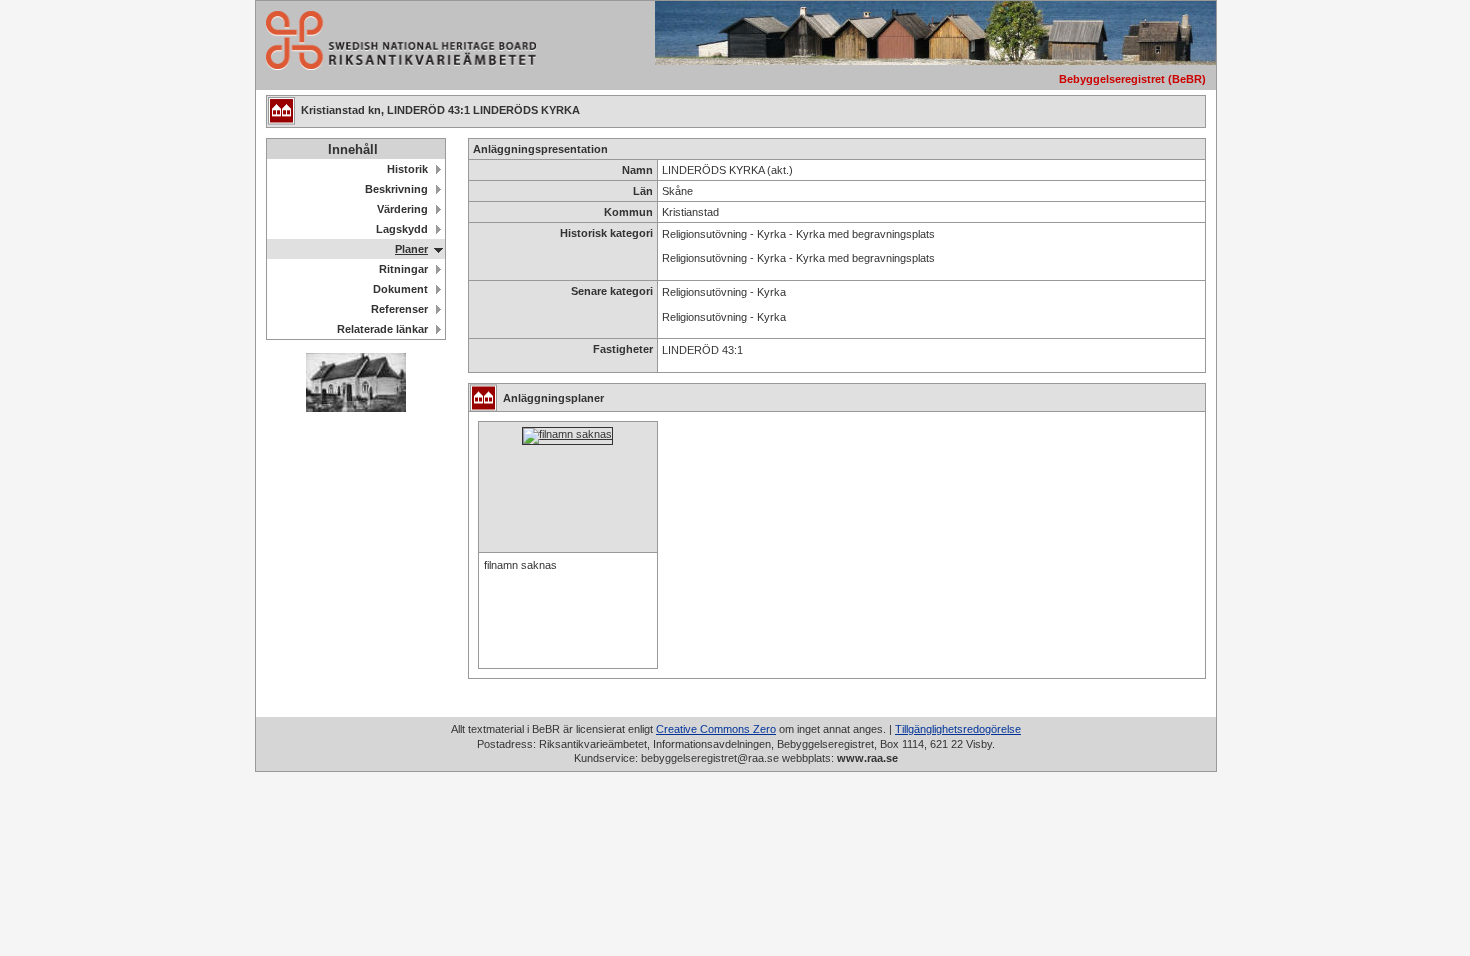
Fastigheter (623, 349)
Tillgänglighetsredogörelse (958, 729)
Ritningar (403, 269)
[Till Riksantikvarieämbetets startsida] (396, 64)
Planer (411, 249)
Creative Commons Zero (716, 729)
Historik (407, 169)
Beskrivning (396, 189)
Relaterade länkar (382, 329)
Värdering (402, 209)
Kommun (628, 212)
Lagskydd (402, 229)
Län (643, 191)
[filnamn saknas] (567, 434)
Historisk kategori (606, 233)
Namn (637, 170)
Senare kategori (612, 291)
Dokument (400, 289)
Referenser (399, 309)
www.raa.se (867, 758)
